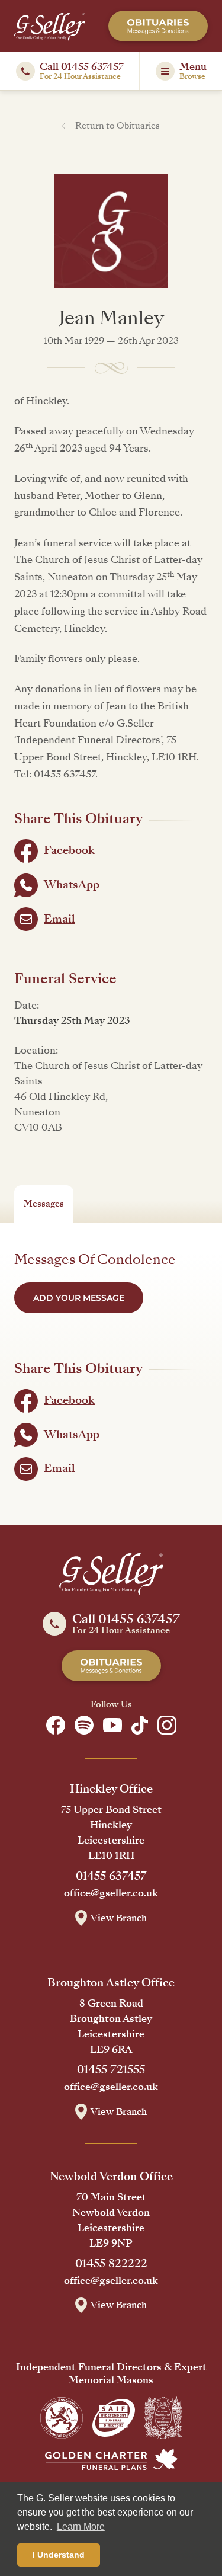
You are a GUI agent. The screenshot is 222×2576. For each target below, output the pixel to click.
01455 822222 (111, 2264)
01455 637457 (111, 1876)
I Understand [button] (59, 2555)
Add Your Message (79, 1298)
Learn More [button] (81, 2527)
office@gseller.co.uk (111, 1893)
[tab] (44, 1204)
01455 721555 (111, 2070)
